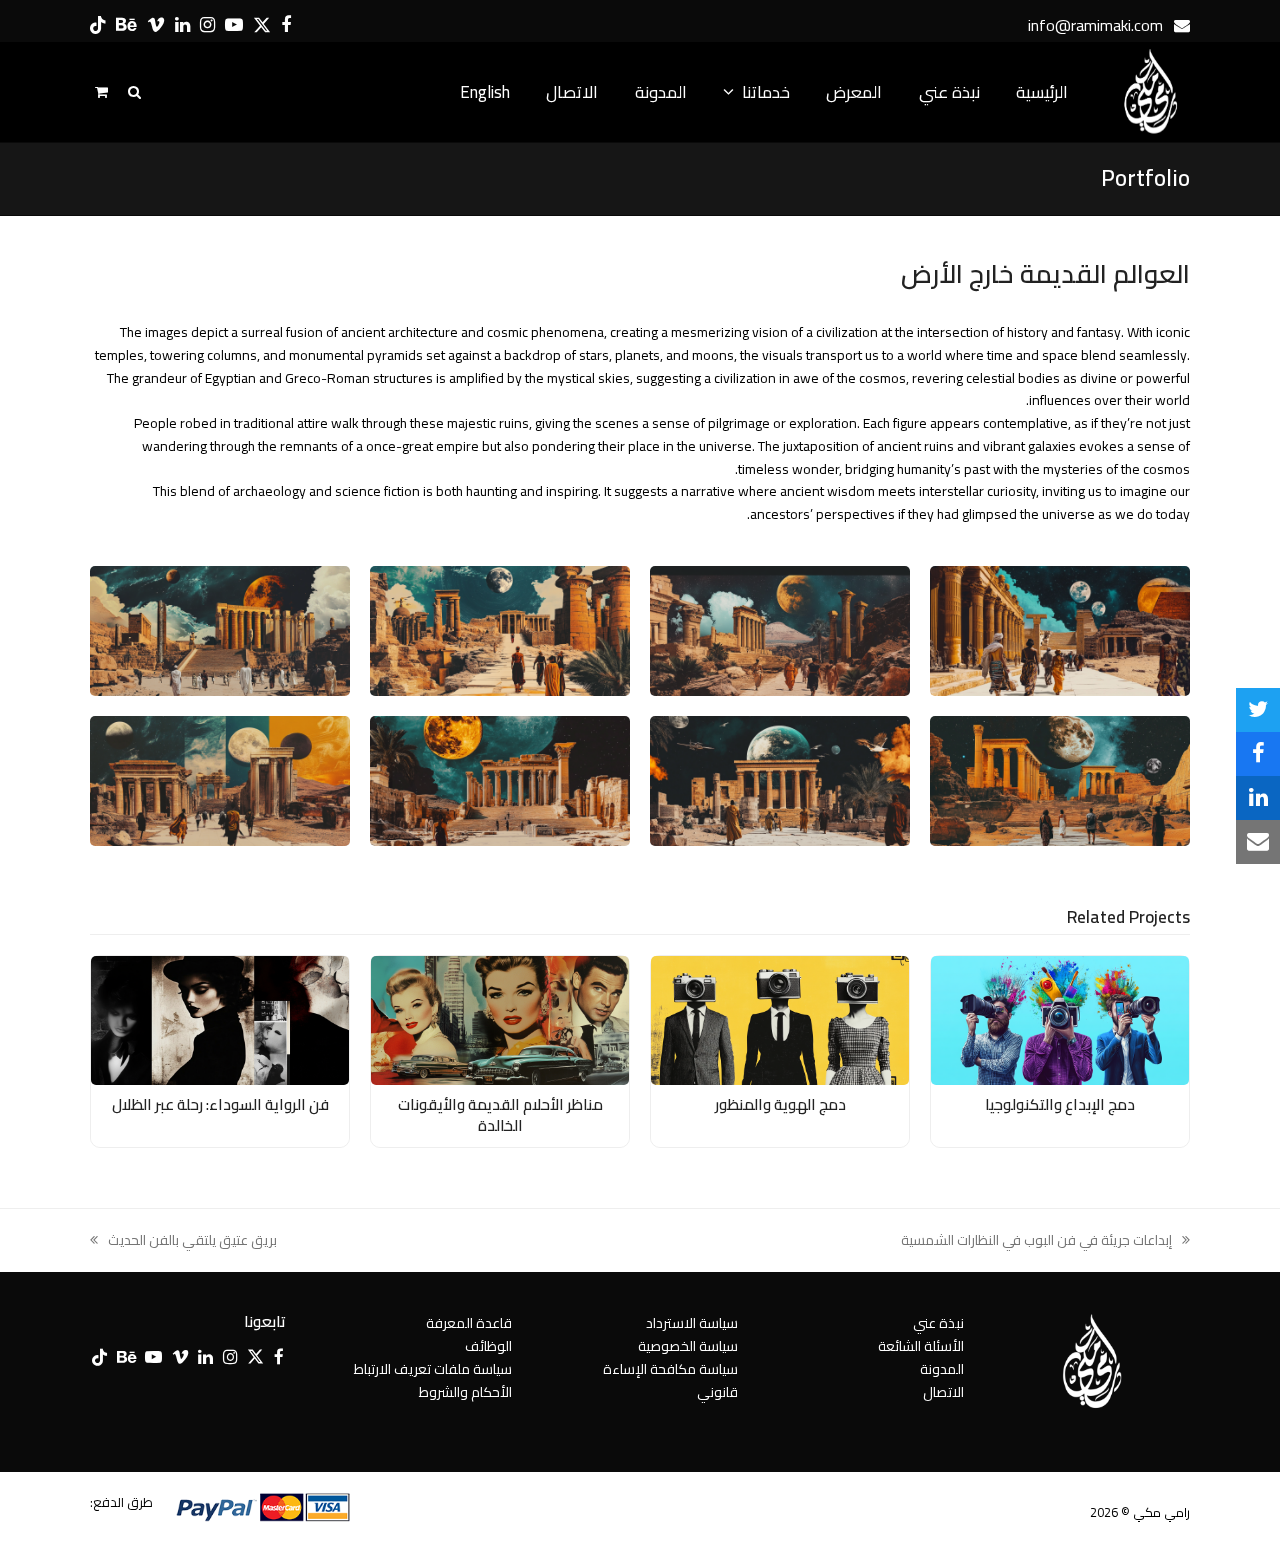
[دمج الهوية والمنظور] (780, 1019)
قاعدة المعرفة (469, 1323)
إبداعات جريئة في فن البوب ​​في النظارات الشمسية (1045, 1240)
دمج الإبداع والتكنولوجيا (1060, 1104)
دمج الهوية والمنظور (780, 1104)
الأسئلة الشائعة (921, 1346)
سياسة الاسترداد (692, 1323)
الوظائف (488, 1346)
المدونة (942, 1369)
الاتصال (943, 1392)
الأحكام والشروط (465, 1392)
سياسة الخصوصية (688, 1346)
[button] (1258, 710)
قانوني (717, 1392)
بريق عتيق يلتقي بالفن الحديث (192, 1240)
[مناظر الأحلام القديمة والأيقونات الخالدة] (500, 1019)
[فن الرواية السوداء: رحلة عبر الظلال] (220, 1019)
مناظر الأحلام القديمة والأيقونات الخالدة (500, 1115)
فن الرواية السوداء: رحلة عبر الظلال (220, 1104)
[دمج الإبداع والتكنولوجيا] (1060, 1019)
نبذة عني (938, 1323)
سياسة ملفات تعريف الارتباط (433, 1369)
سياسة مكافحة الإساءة (670, 1369)
